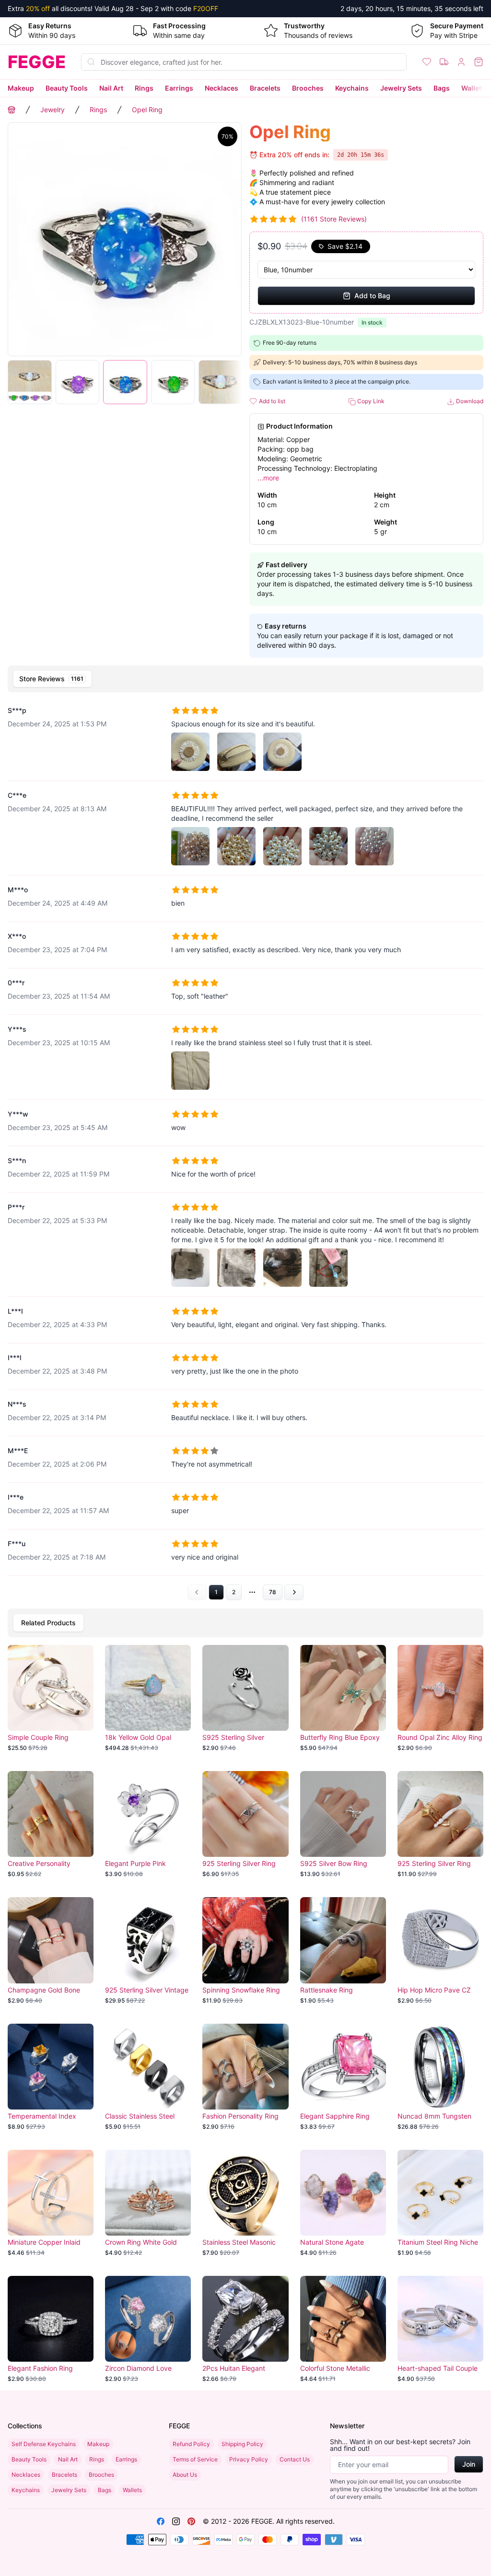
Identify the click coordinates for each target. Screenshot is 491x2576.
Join (469, 2464)
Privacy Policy (249, 2459)
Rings (144, 88)
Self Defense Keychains (44, 2444)
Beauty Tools (67, 88)
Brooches (308, 88)
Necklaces (222, 88)
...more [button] (268, 478)
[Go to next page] (294, 1592)
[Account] (461, 62)
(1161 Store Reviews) (334, 219)
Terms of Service (195, 2459)
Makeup (21, 88)
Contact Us (295, 2459)
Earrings (179, 88)
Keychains (352, 88)
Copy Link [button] (370, 401)
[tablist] (245, 679)
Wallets (473, 88)
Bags (442, 88)
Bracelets (265, 88)
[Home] (12, 110)
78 (273, 1592)
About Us (185, 2475)
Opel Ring (147, 110)
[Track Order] (444, 62)
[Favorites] (427, 62)
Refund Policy (191, 2444)
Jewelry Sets (401, 88)
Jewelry (53, 110)
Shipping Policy (242, 2444)
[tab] (53, 679)
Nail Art (111, 88)
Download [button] (469, 401)
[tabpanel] (245, 1148)
